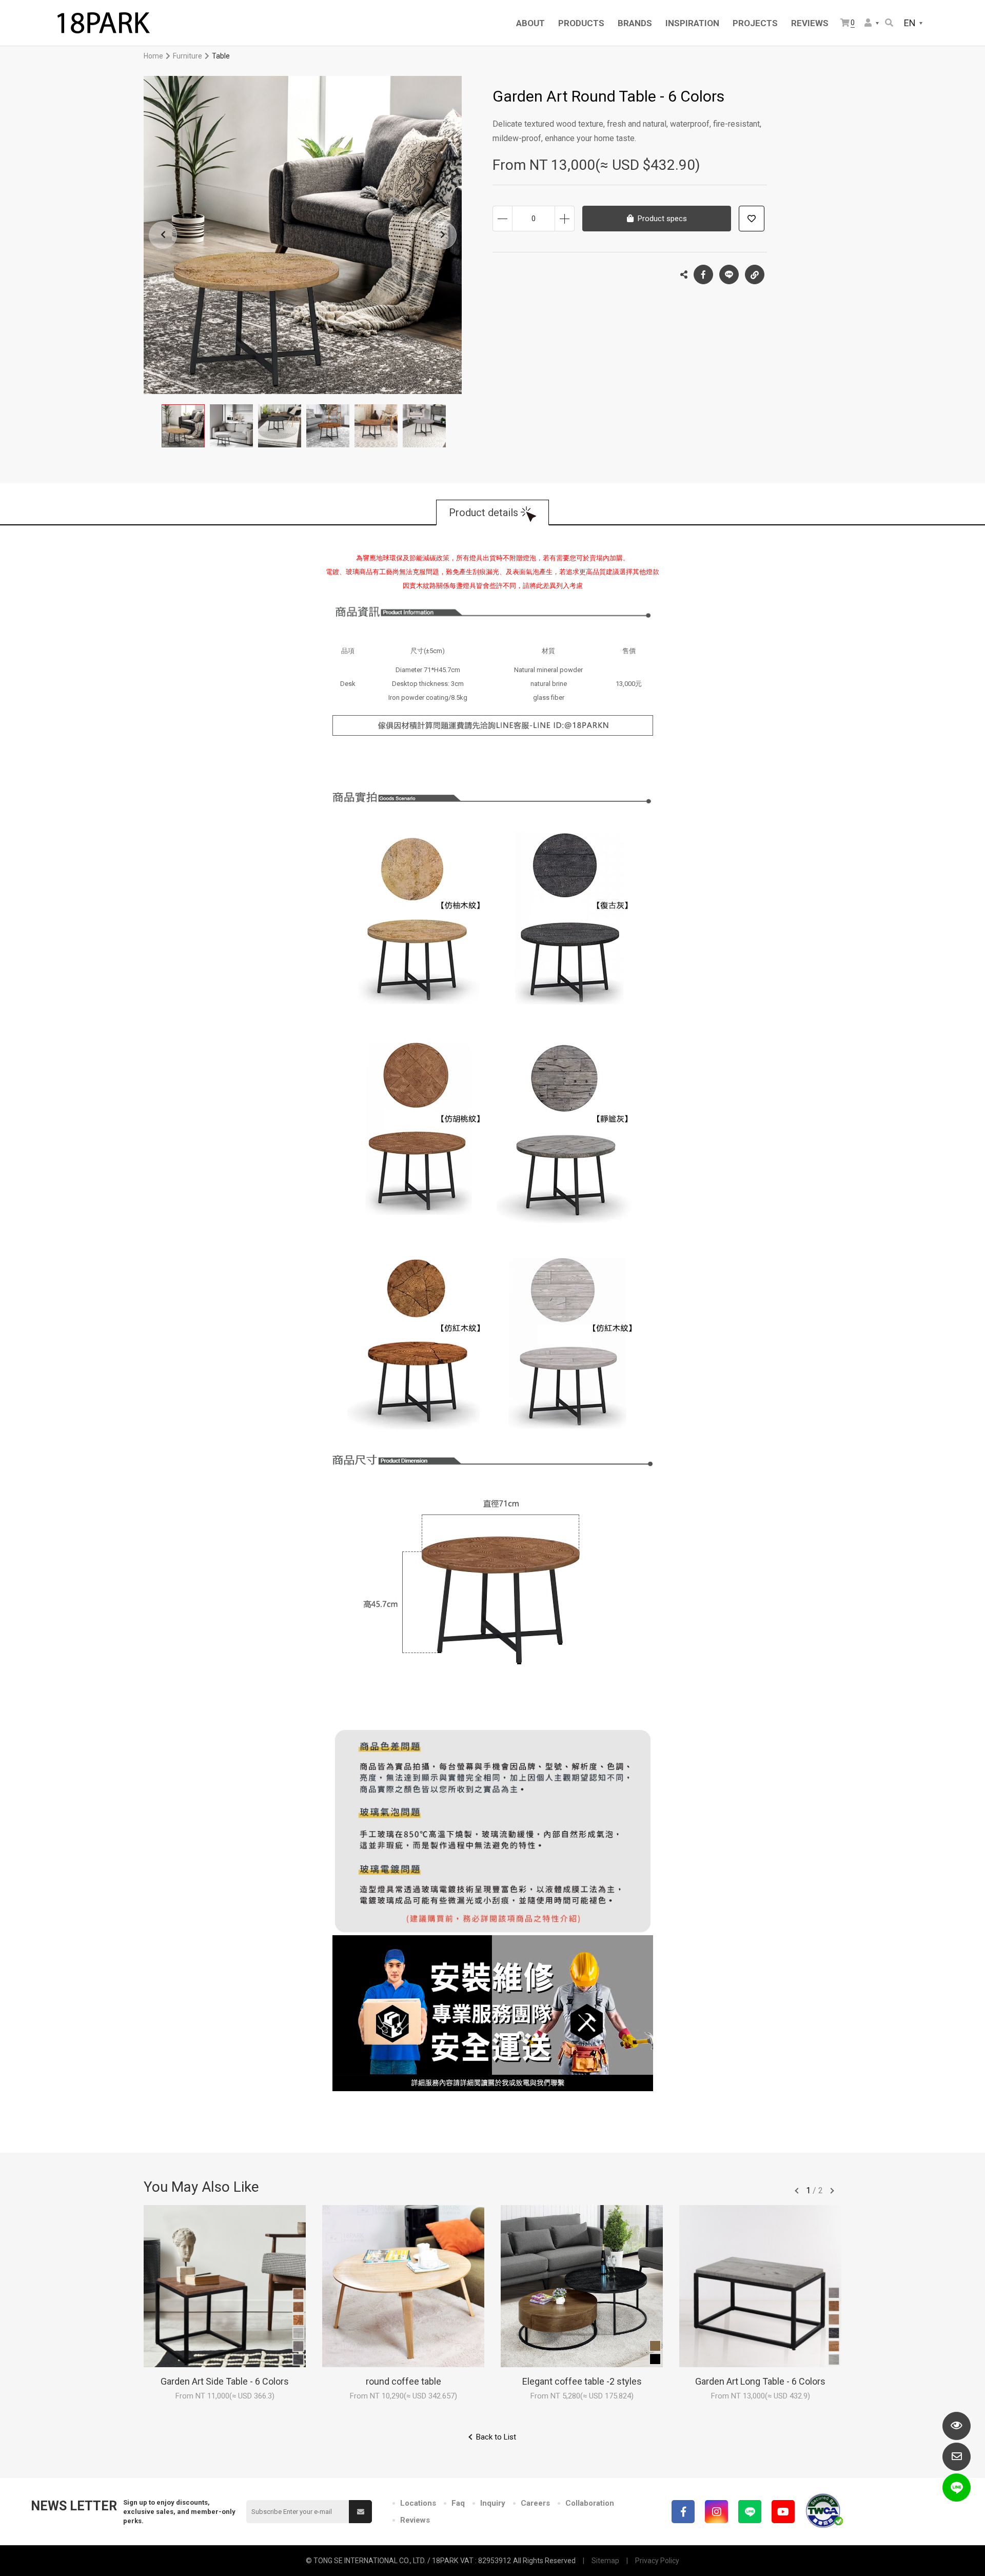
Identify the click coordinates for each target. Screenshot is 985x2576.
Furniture (188, 56)
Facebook (703, 274)
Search (890, 23)
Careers (535, 2503)
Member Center (872, 23)
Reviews (415, 2520)
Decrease (503, 219)
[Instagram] (716, 2512)
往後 (832, 2191)
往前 (797, 2191)
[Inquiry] (957, 2457)
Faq (458, 2503)
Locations (418, 2503)
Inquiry (493, 2503)
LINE (729, 274)
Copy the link (755, 274)
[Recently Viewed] (957, 2426)
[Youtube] (783, 2512)
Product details (484, 513)
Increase (565, 219)
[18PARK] (103, 23)
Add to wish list (752, 219)
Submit (360, 2512)
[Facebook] (683, 2512)
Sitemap (605, 2561)
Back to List (496, 2437)
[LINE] (750, 2512)
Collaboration (590, 2503)
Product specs (662, 219)
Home (153, 56)
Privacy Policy (657, 2561)
